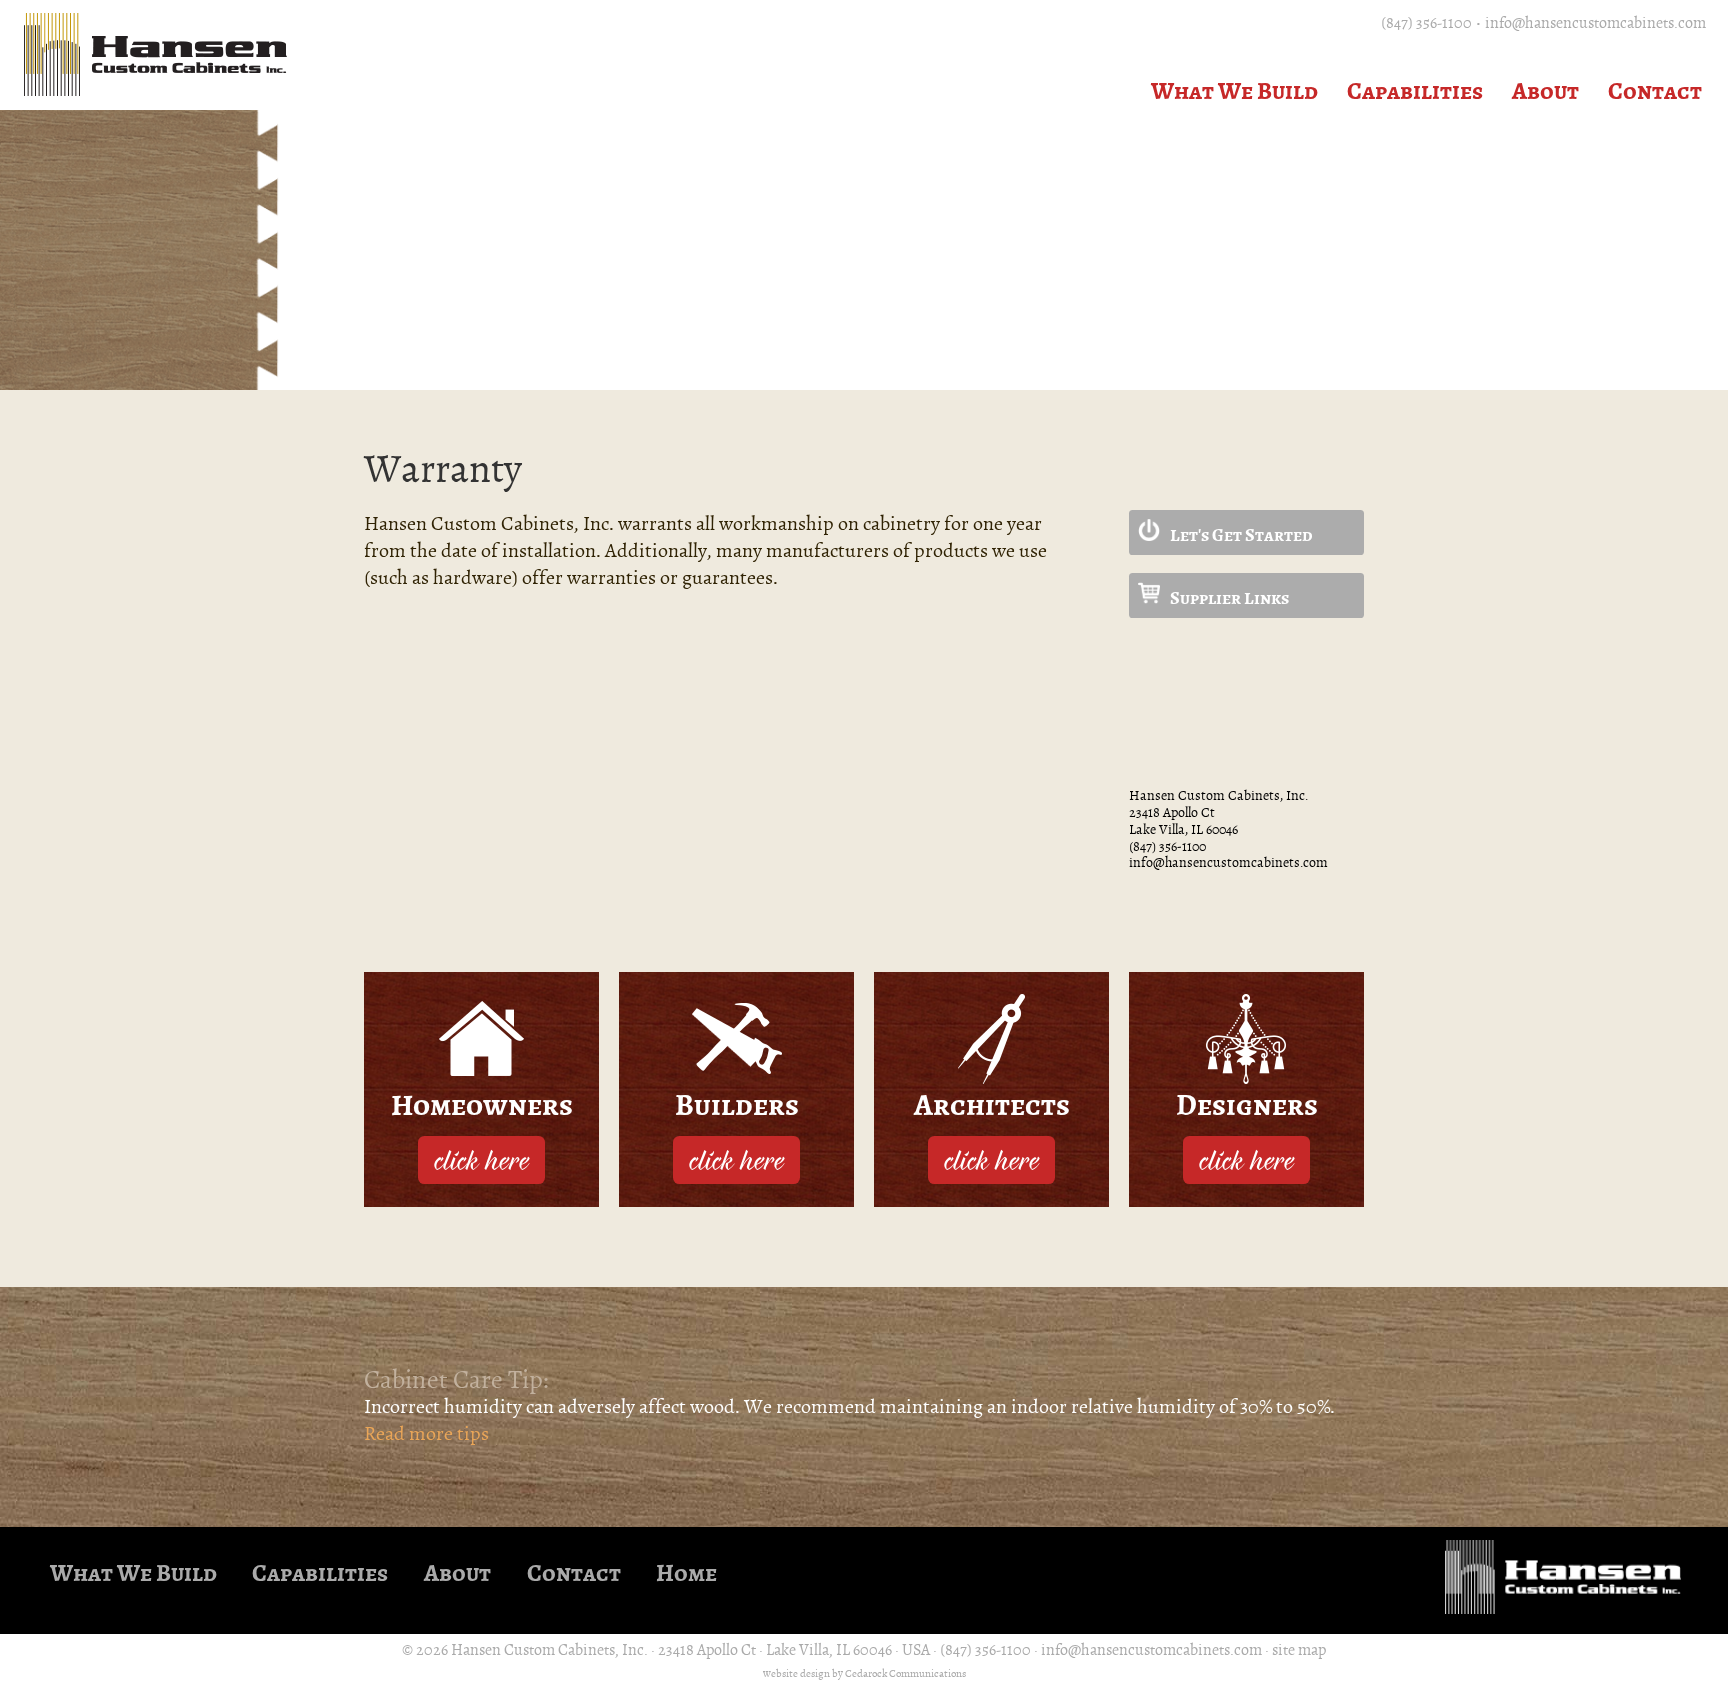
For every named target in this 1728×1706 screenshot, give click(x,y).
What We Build (1234, 91)
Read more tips (426, 1433)
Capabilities (1415, 91)
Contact (1655, 91)
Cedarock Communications (905, 1673)
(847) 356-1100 (1426, 23)
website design (796, 1673)
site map (1299, 1650)
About (1545, 91)
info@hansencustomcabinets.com (1595, 23)
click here (481, 1159)
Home (686, 1574)
